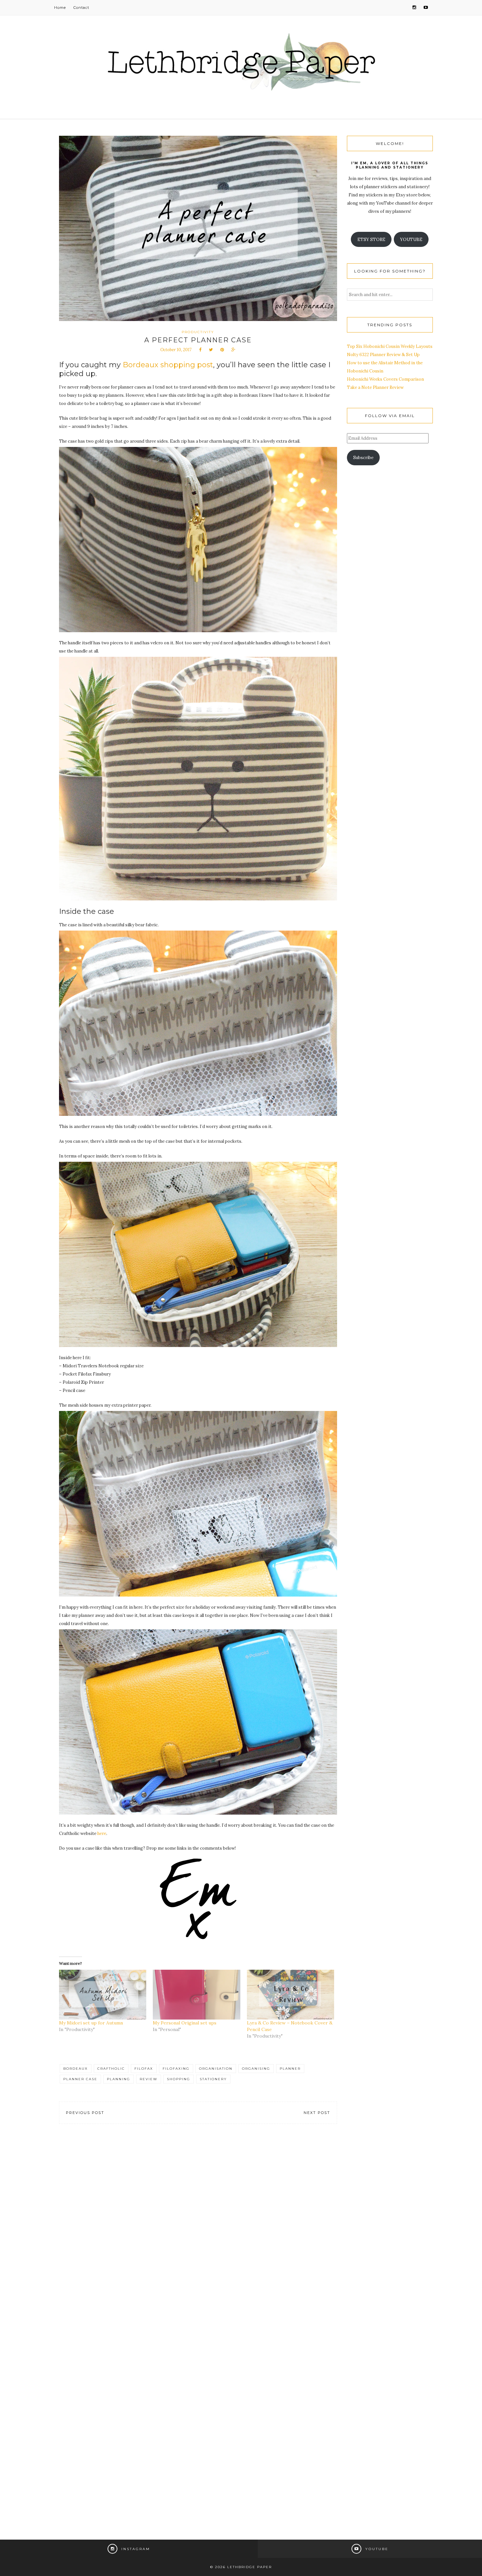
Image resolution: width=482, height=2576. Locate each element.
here (102, 1833)
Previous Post (85, 2113)
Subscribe (363, 458)
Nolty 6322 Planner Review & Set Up (383, 355)
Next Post (317, 2113)
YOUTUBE (411, 240)
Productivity (198, 332)
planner (290, 2069)
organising (256, 2069)
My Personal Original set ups (185, 2023)
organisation (216, 2069)
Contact (81, 8)
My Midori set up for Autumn (91, 2023)
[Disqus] (198, 2230)
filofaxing (176, 2069)
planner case (80, 2079)
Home (60, 8)
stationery (213, 2079)
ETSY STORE (371, 240)
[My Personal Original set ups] (196, 1995)
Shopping (179, 2079)
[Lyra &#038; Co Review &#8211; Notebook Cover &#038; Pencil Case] (291, 1995)
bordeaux (76, 2069)
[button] (198, 540)
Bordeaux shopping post (168, 365)
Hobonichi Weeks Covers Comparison (385, 379)
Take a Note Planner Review (375, 387)
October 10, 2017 (176, 350)
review (149, 2079)
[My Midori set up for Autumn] (103, 1995)
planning (119, 2079)
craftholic (111, 2069)
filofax (144, 2069)
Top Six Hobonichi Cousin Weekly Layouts (390, 346)
